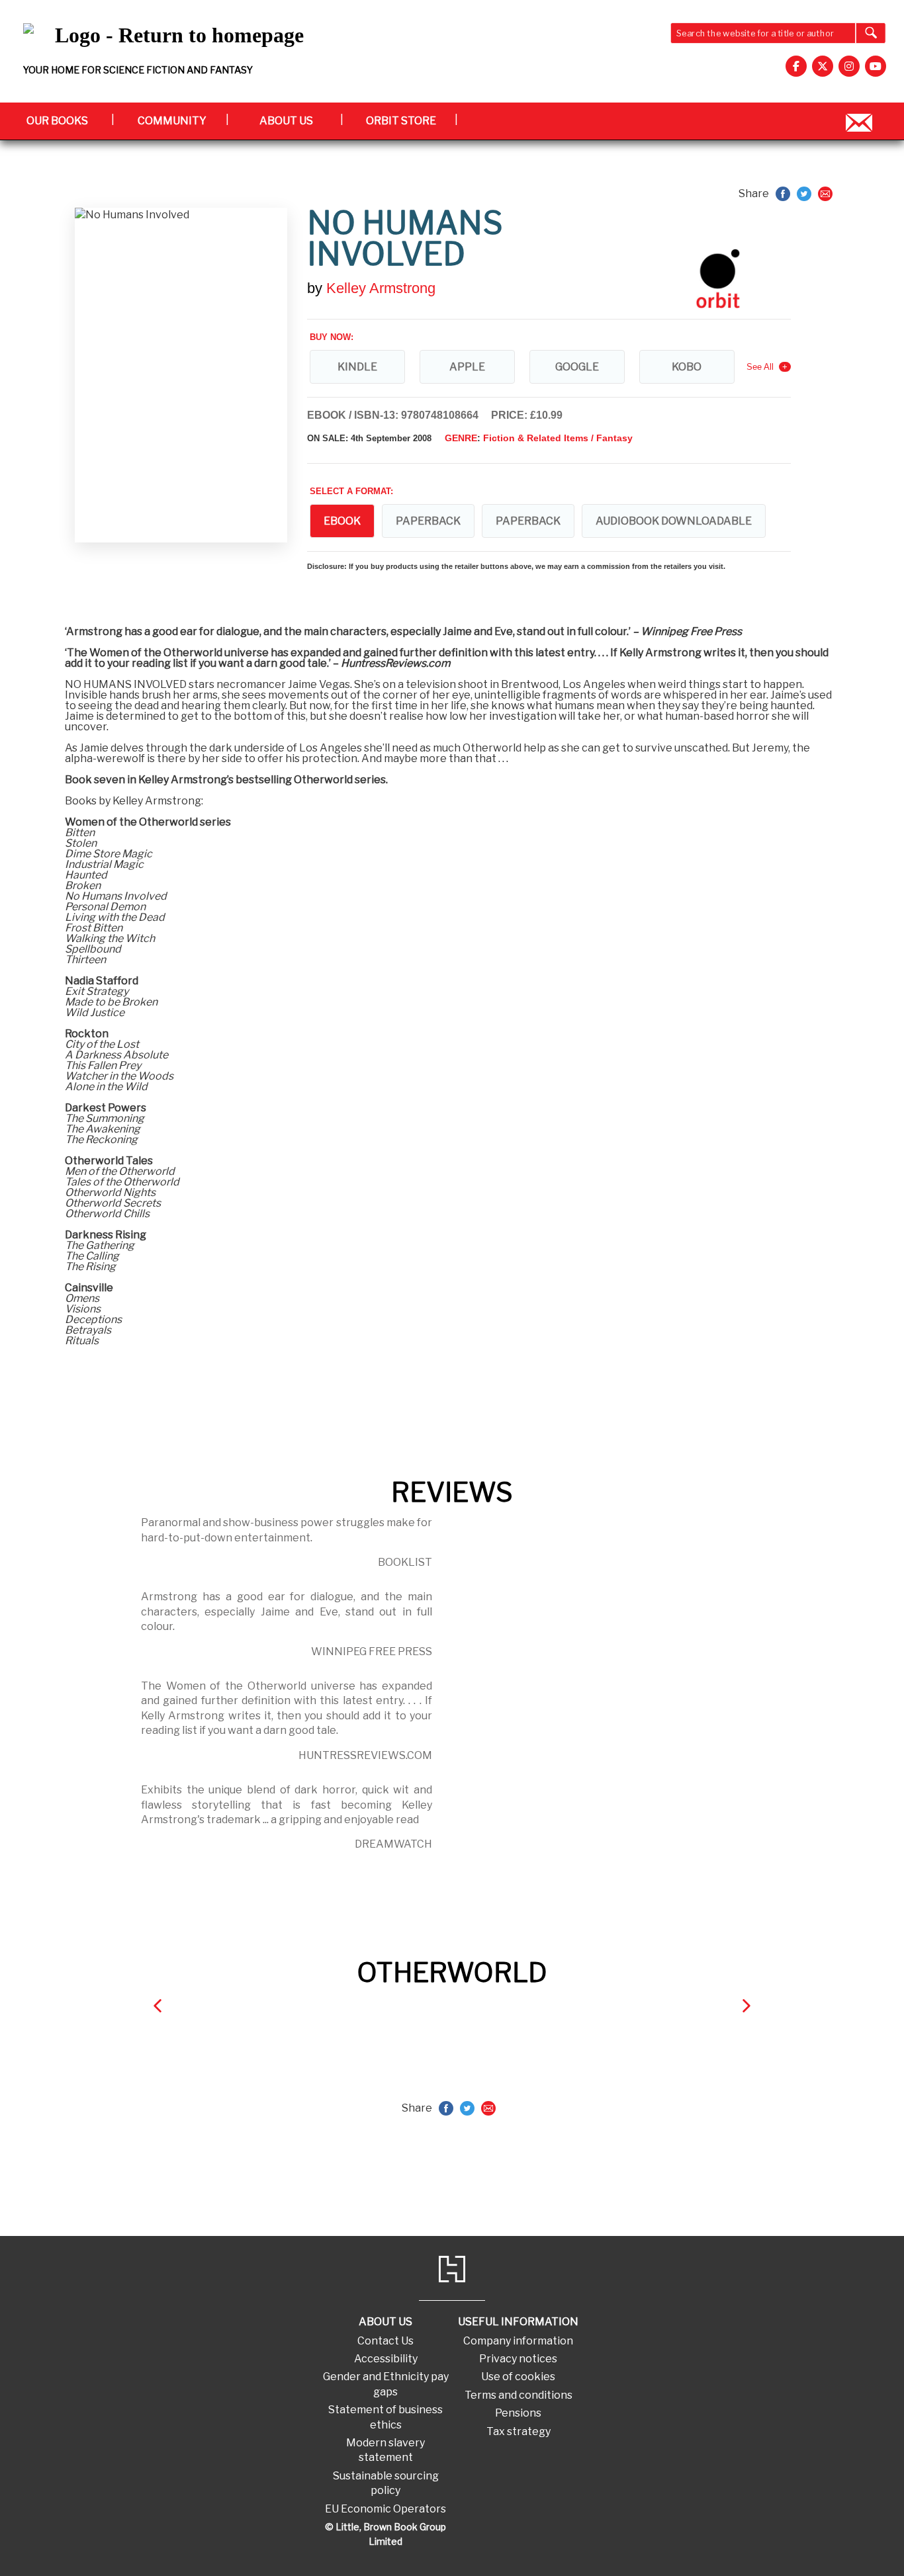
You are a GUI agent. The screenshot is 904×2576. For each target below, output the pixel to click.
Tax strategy (519, 2431)
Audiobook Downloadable (674, 521)
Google (577, 367)
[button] (158, 2005)
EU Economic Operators (385, 2509)
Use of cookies (518, 2377)
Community (172, 121)
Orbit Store (401, 121)
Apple (467, 367)
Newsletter (859, 121)
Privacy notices (518, 2359)
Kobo (687, 367)
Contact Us (385, 2341)
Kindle (357, 367)
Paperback (428, 521)
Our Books (57, 121)
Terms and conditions (519, 2395)
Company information (518, 2341)
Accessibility (386, 2359)
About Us (286, 121)
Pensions (518, 2413)
